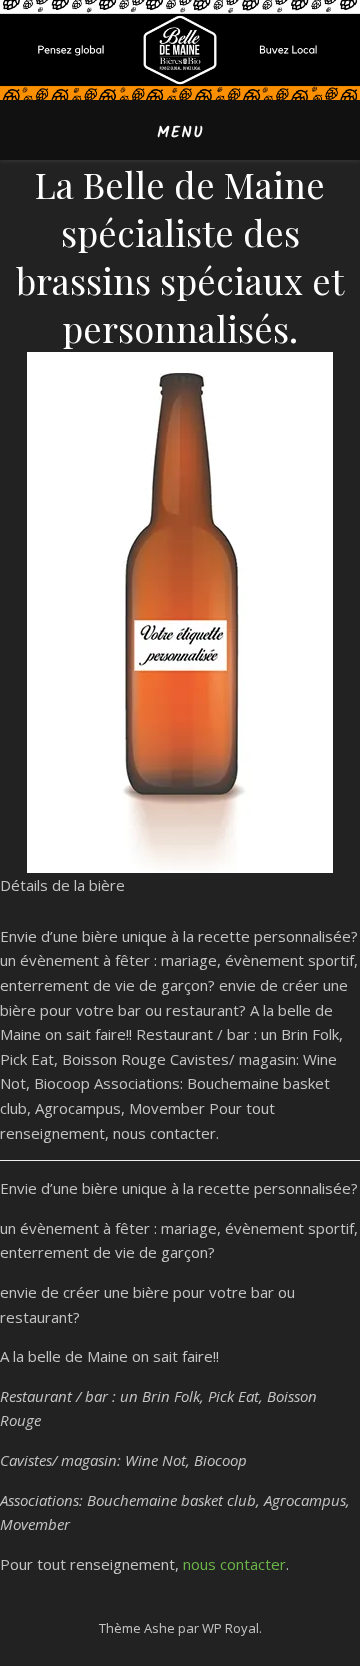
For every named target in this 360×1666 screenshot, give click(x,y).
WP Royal (230, 1628)
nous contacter (234, 1564)
